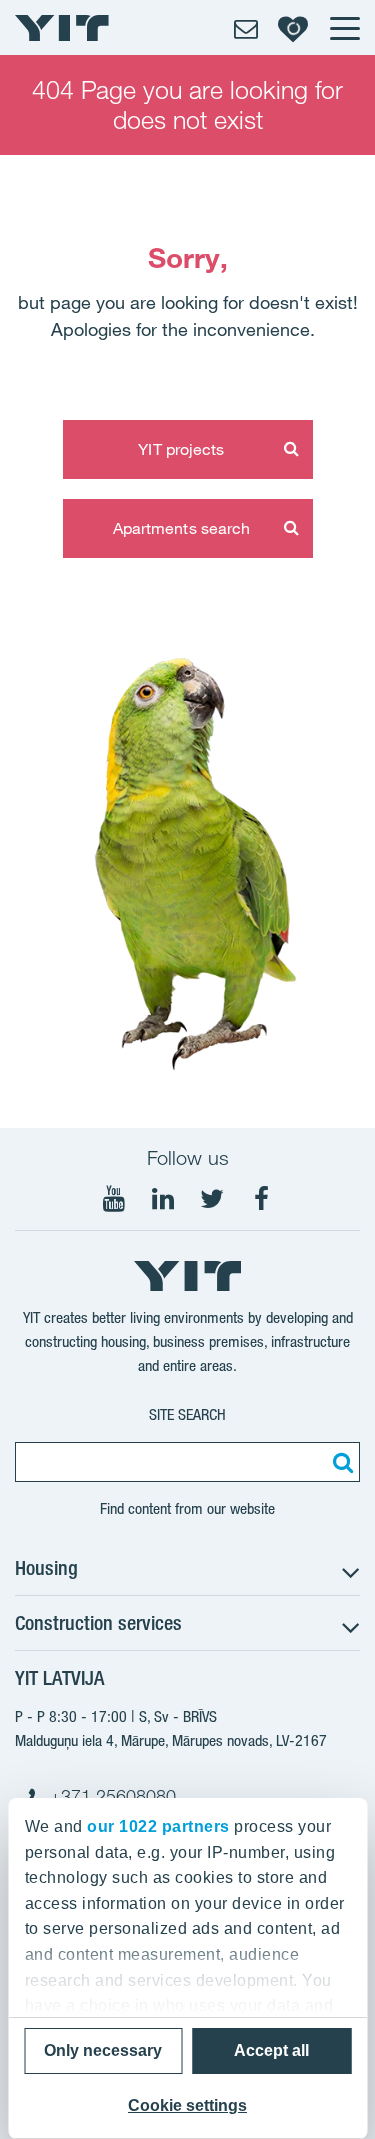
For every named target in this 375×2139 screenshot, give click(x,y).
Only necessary (103, 2050)
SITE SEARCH (187, 1414)
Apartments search (182, 528)
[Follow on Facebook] (261, 1199)
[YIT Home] (62, 28)
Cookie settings (187, 2105)
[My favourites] (293, 28)
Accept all (271, 2050)
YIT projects (181, 449)
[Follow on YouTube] (114, 1199)
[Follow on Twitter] (212, 1199)
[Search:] (340, 1462)
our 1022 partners (158, 1826)
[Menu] (344, 28)
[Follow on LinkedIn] (163, 1199)
